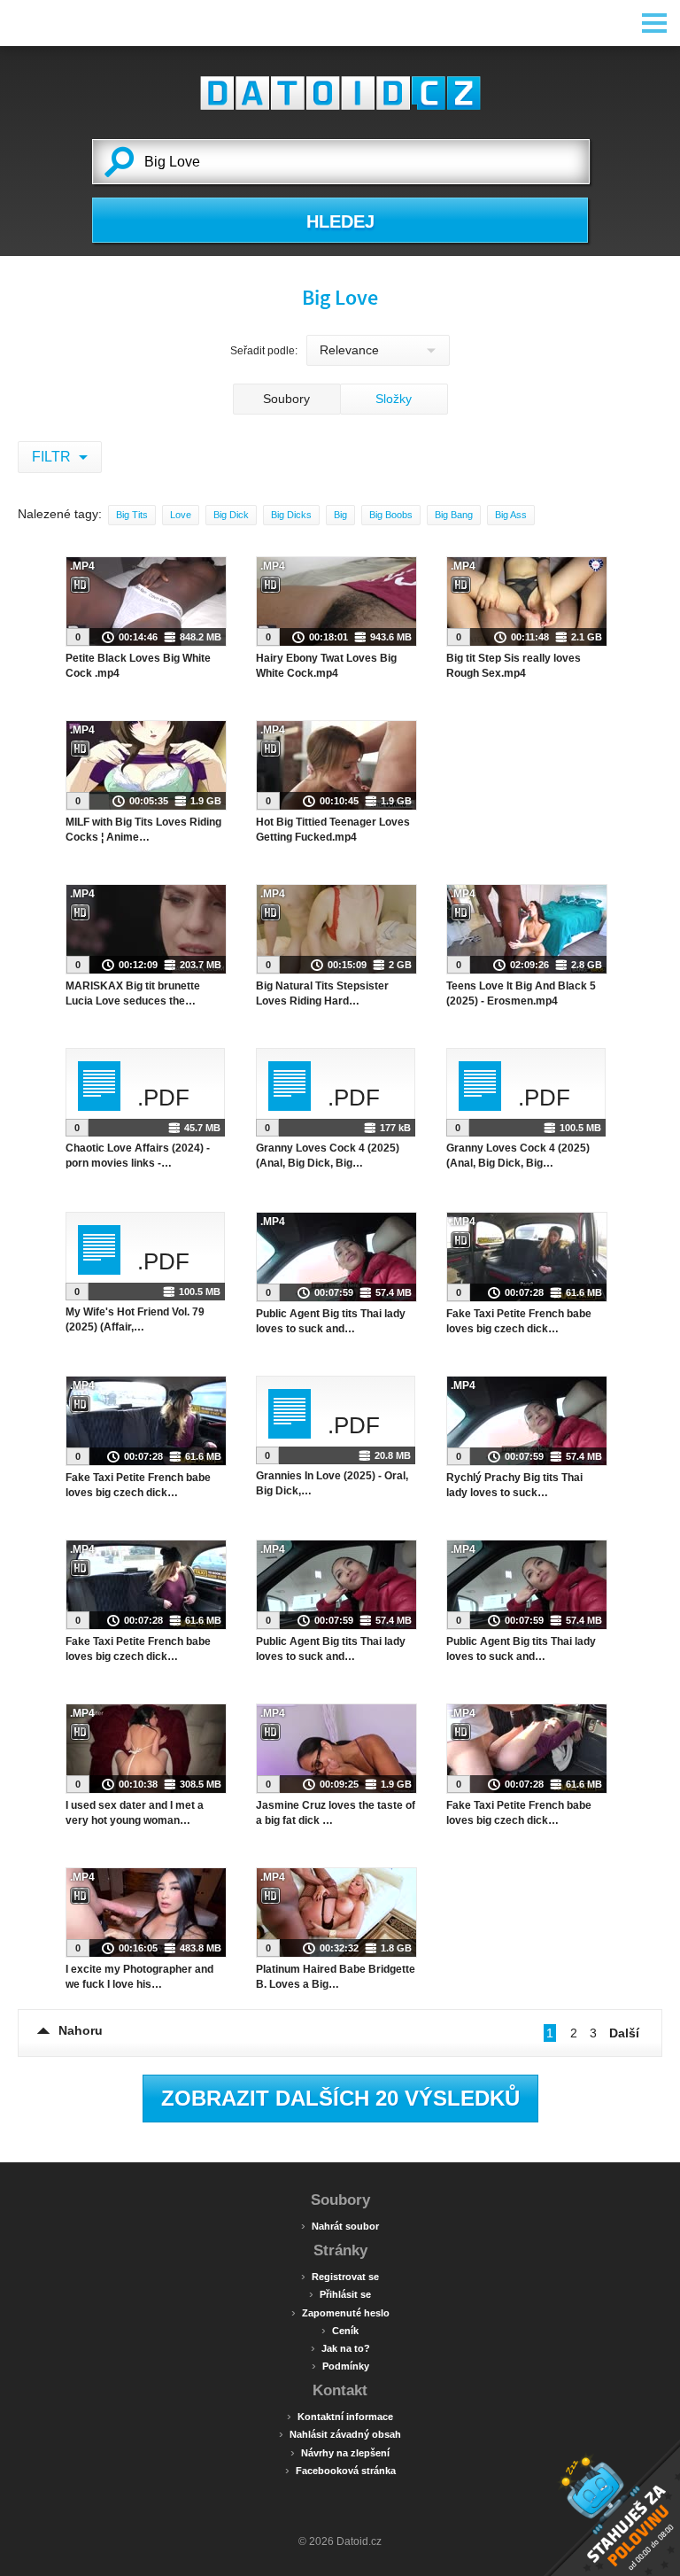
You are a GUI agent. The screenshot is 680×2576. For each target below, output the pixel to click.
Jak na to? (340, 2347)
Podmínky (340, 2365)
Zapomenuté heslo (340, 2312)
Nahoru (81, 2030)
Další (624, 2033)
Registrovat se (340, 2276)
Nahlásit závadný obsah (340, 2433)
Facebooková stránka (340, 2470)
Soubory (286, 399)
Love (181, 515)
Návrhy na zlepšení (340, 2452)
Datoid (340, 93)
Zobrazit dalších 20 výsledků (340, 2098)
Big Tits (132, 515)
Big (340, 515)
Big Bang (454, 515)
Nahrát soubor (340, 2225)
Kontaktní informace (340, 2416)
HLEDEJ (340, 221)
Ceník (340, 2330)
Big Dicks (291, 515)
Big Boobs (391, 515)
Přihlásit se (340, 2293)
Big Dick (231, 515)
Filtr (53, 457)
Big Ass (511, 515)
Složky (394, 399)
